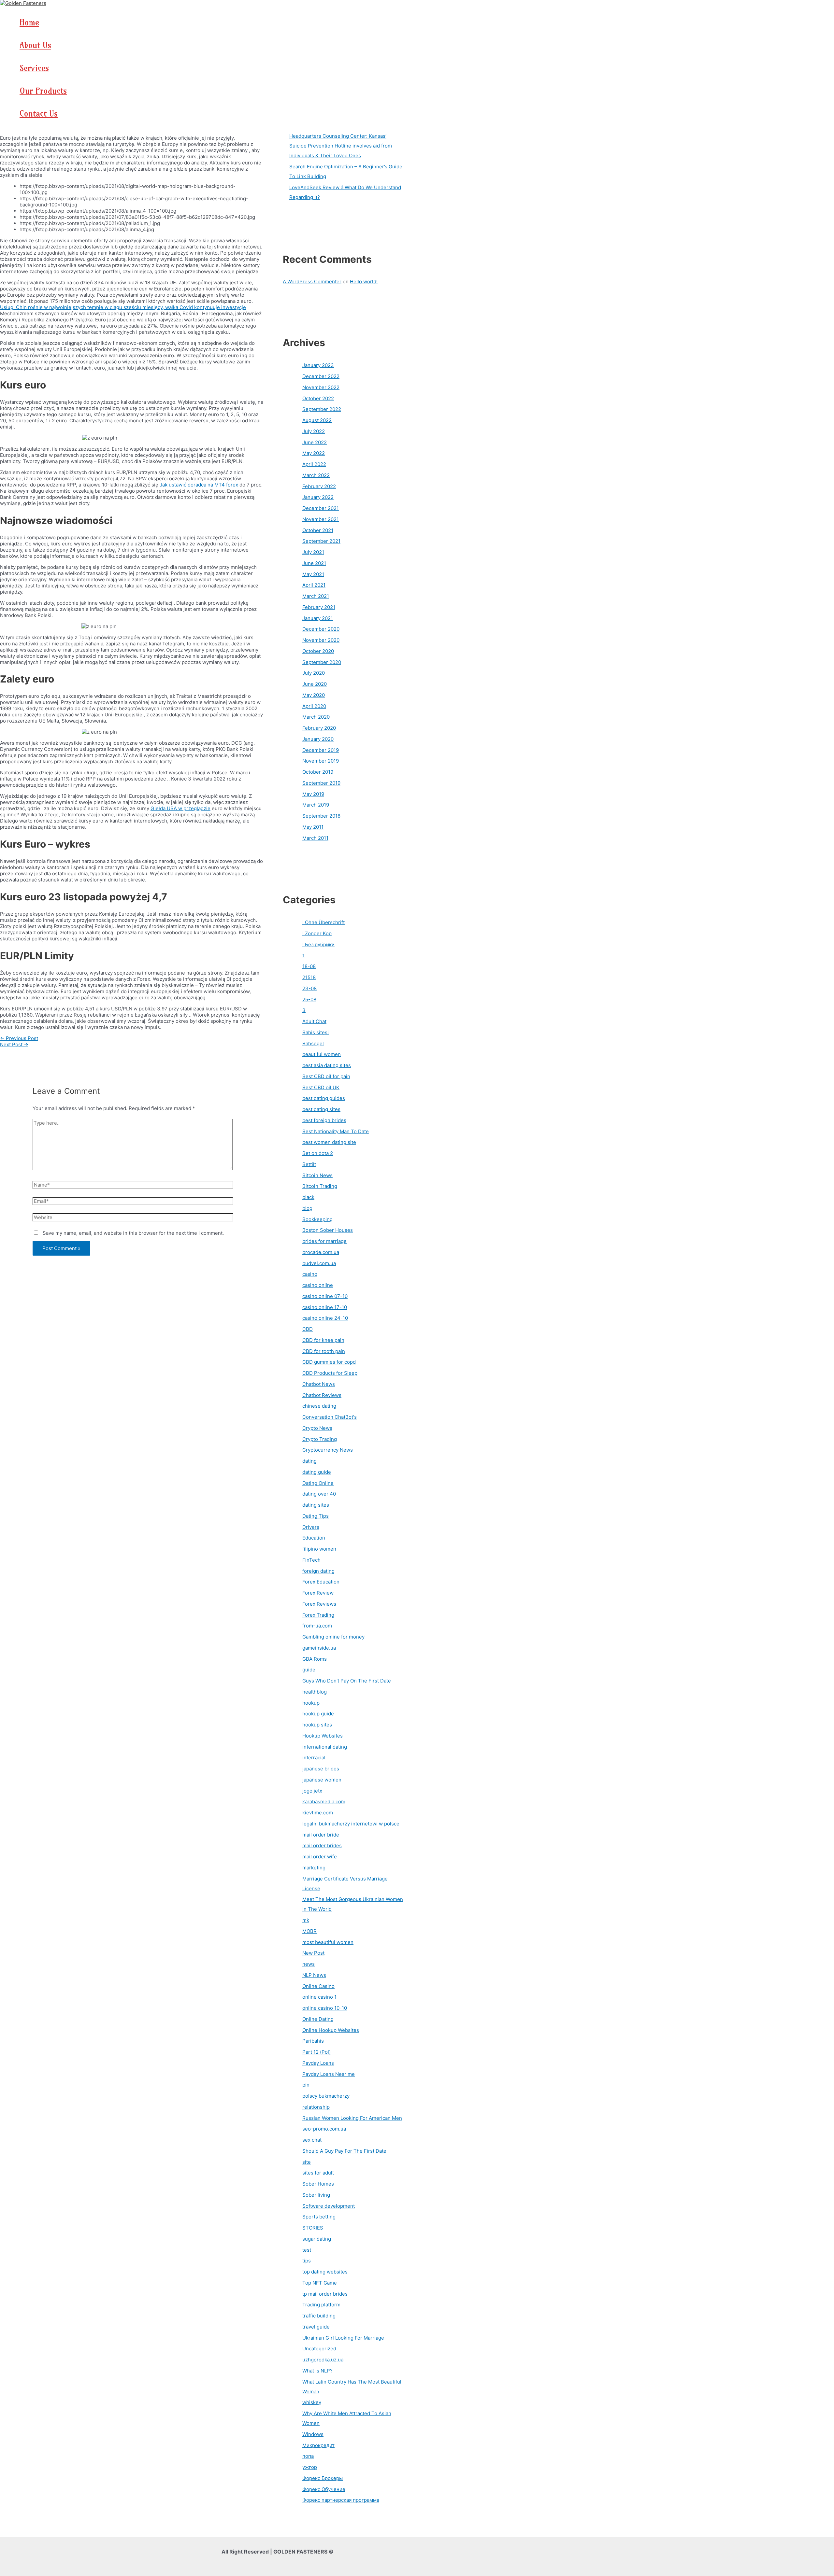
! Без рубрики (318, 944)
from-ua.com (317, 1626)
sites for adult (318, 2173)
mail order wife (320, 1857)
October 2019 (318, 772)
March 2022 (316, 475)
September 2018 (321, 816)
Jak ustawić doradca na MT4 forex (199, 485)
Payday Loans (318, 2063)
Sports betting (319, 2217)
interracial (314, 1758)
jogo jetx (312, 1791)
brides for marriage (324, 1241)
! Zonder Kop (317, 933)
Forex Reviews (319, 1604)
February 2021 (319, 607)
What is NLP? (317, 2371)
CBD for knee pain (323, 1340)
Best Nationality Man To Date (336, 1131)
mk (306, 1920)
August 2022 (317, 420)
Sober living (316, 2195)
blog (307, 1208)
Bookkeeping (317, 1219)
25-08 (309, 999)
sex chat (312, 2140)
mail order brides (322, 1845)
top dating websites (325, 2272)
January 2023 (318, 365)
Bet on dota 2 (318, 1153)
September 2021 (321, 541)
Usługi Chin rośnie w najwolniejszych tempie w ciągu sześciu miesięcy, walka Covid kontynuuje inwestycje (123, 307)
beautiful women (322, 1054)
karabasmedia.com (324, 1802)
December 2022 (321, 376)
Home (29, 22)
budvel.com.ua (319, 1263)
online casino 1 (319, 1997)
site (307, 2162)
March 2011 (315, 838)
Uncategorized (319, 2349)
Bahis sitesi (316, 1032)
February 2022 (319, 486)
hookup (311, 1703)
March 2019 (316, 805)
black (308, 1197)
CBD (308, 1329)
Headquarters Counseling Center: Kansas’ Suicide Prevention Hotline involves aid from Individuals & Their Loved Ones (341, 146)
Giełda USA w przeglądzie (180, 808)
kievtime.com (318, 1813)
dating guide (317, 1472)
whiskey (312, 2402)
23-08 (309, 988)
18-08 (309, 966)
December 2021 (321, 508)
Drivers (311, 1527)
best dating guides (324, 1098)
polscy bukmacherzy (326, 2096)
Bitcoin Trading (320, 1186)
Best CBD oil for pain (326, 1076)
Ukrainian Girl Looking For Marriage (343, 2338)
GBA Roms (315, 1659)
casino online (318, 1285)
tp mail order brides (325, 2294)
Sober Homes (318, 2184)
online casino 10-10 (325, 2008)
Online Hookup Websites (331, 2030)
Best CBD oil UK (321, 1087)
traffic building (319, 2316)
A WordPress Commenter (312, 282)
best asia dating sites (327, 1065)
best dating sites (321, 1109)
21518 (309, 977)
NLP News (314, 1975)
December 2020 (321, 629)
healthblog (315, 1692)
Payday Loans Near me (329, 2074)
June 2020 (315, 684)
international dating (325, 1747)
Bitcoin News (317, 1175)
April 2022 (314, 464)
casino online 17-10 (325, 1307)
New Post (313, 1953)
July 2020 (314, 673)
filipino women (319, 1549)
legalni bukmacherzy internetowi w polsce (351, 1824)
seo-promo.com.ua (324, 2129)
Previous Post (19, 1038)
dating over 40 (319, 1494)
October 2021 (318, 530)
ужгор (310, 2467)
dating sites (316, 1505)
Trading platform (321, 2305)
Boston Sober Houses (328, 1230)
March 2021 (316, 596)
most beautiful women (328, 1942)
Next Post (14, 1044)
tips (307, 2261)
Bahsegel (313, 1043)
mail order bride (321, 1835)
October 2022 (318, 398)
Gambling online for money (333, 1637)
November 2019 (321, 761)
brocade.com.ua (321, 1252)
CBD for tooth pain (324, 1351)
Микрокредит (318, 2445)
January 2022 (318, 497)
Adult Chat (314, 1021)
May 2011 (313, 827)
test (307, 2250)
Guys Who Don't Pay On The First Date (347, 1681)
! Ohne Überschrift (324, 922)
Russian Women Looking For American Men (352, 2118)
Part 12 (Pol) (316, 2052)
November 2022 (321, 387)
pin (306, 2085)
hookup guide (318, 1714)
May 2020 (314, 695)
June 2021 (314, 563)
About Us (35, 45)
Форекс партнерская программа (341, 2500)
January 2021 (318, 618)
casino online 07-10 (325, 1296)
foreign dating (318, 1571)
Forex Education (321, 1582)
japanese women (322, 1780)
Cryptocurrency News (328, 1450)
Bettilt (309, 1164)
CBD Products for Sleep (330, 1373)
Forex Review (318, 1593)
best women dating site (329, 1142)
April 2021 (314, 585)
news (309, 1964)
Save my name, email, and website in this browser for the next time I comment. (133, 1233)
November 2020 (321, 640)
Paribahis (313, 2041)
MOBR (309, 1931)
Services (34, 68)
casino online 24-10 (325, 1318)
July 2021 (313, 552)
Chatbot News (319, 1384)
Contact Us (39, 114)
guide (309, 1670)
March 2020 (316, 717)
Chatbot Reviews (322, 1395)
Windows (313, 2434)
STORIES (313, 2228)
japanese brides (321, 1769)
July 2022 (314, 431)
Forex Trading (318, 1615)
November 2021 (321, 519)
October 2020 (318, 651)
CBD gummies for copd (329, 1362)
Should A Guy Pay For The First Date (344, 2151)
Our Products (43, 91)
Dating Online (318, 1483)
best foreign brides (324, 1120)
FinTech (311, 1560)
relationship (316, 2107)
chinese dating (319, 1406)
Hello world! (364, 282)
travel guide (316, 2327)
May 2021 (313, 574)
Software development (329, 2206)
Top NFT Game (320, 2283)
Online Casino (318, 1986)
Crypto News (317, 1428)
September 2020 (322, 662)
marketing (314, 1868)
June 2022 (315, 442)
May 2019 (313, 794)
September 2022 (322, 409)
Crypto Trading (320, 1439)
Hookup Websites (323, 1736)
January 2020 (318, 739)
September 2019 (321, 783)
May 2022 (314, 453)
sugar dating (317, 2239)
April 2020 (314, 706)
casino (310, 1274)
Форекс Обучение (324, 2489)
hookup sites (317, 1725)
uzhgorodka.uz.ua (323, 2360)
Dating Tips (316, 1516)
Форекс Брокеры (323, 2478)
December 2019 (321, 750)
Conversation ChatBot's (330, 1417)
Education (314, 1538)
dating (309, 1461)
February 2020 (319, 728)
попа (308, 2456)
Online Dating (318, 2019)
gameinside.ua (319, 1648)
